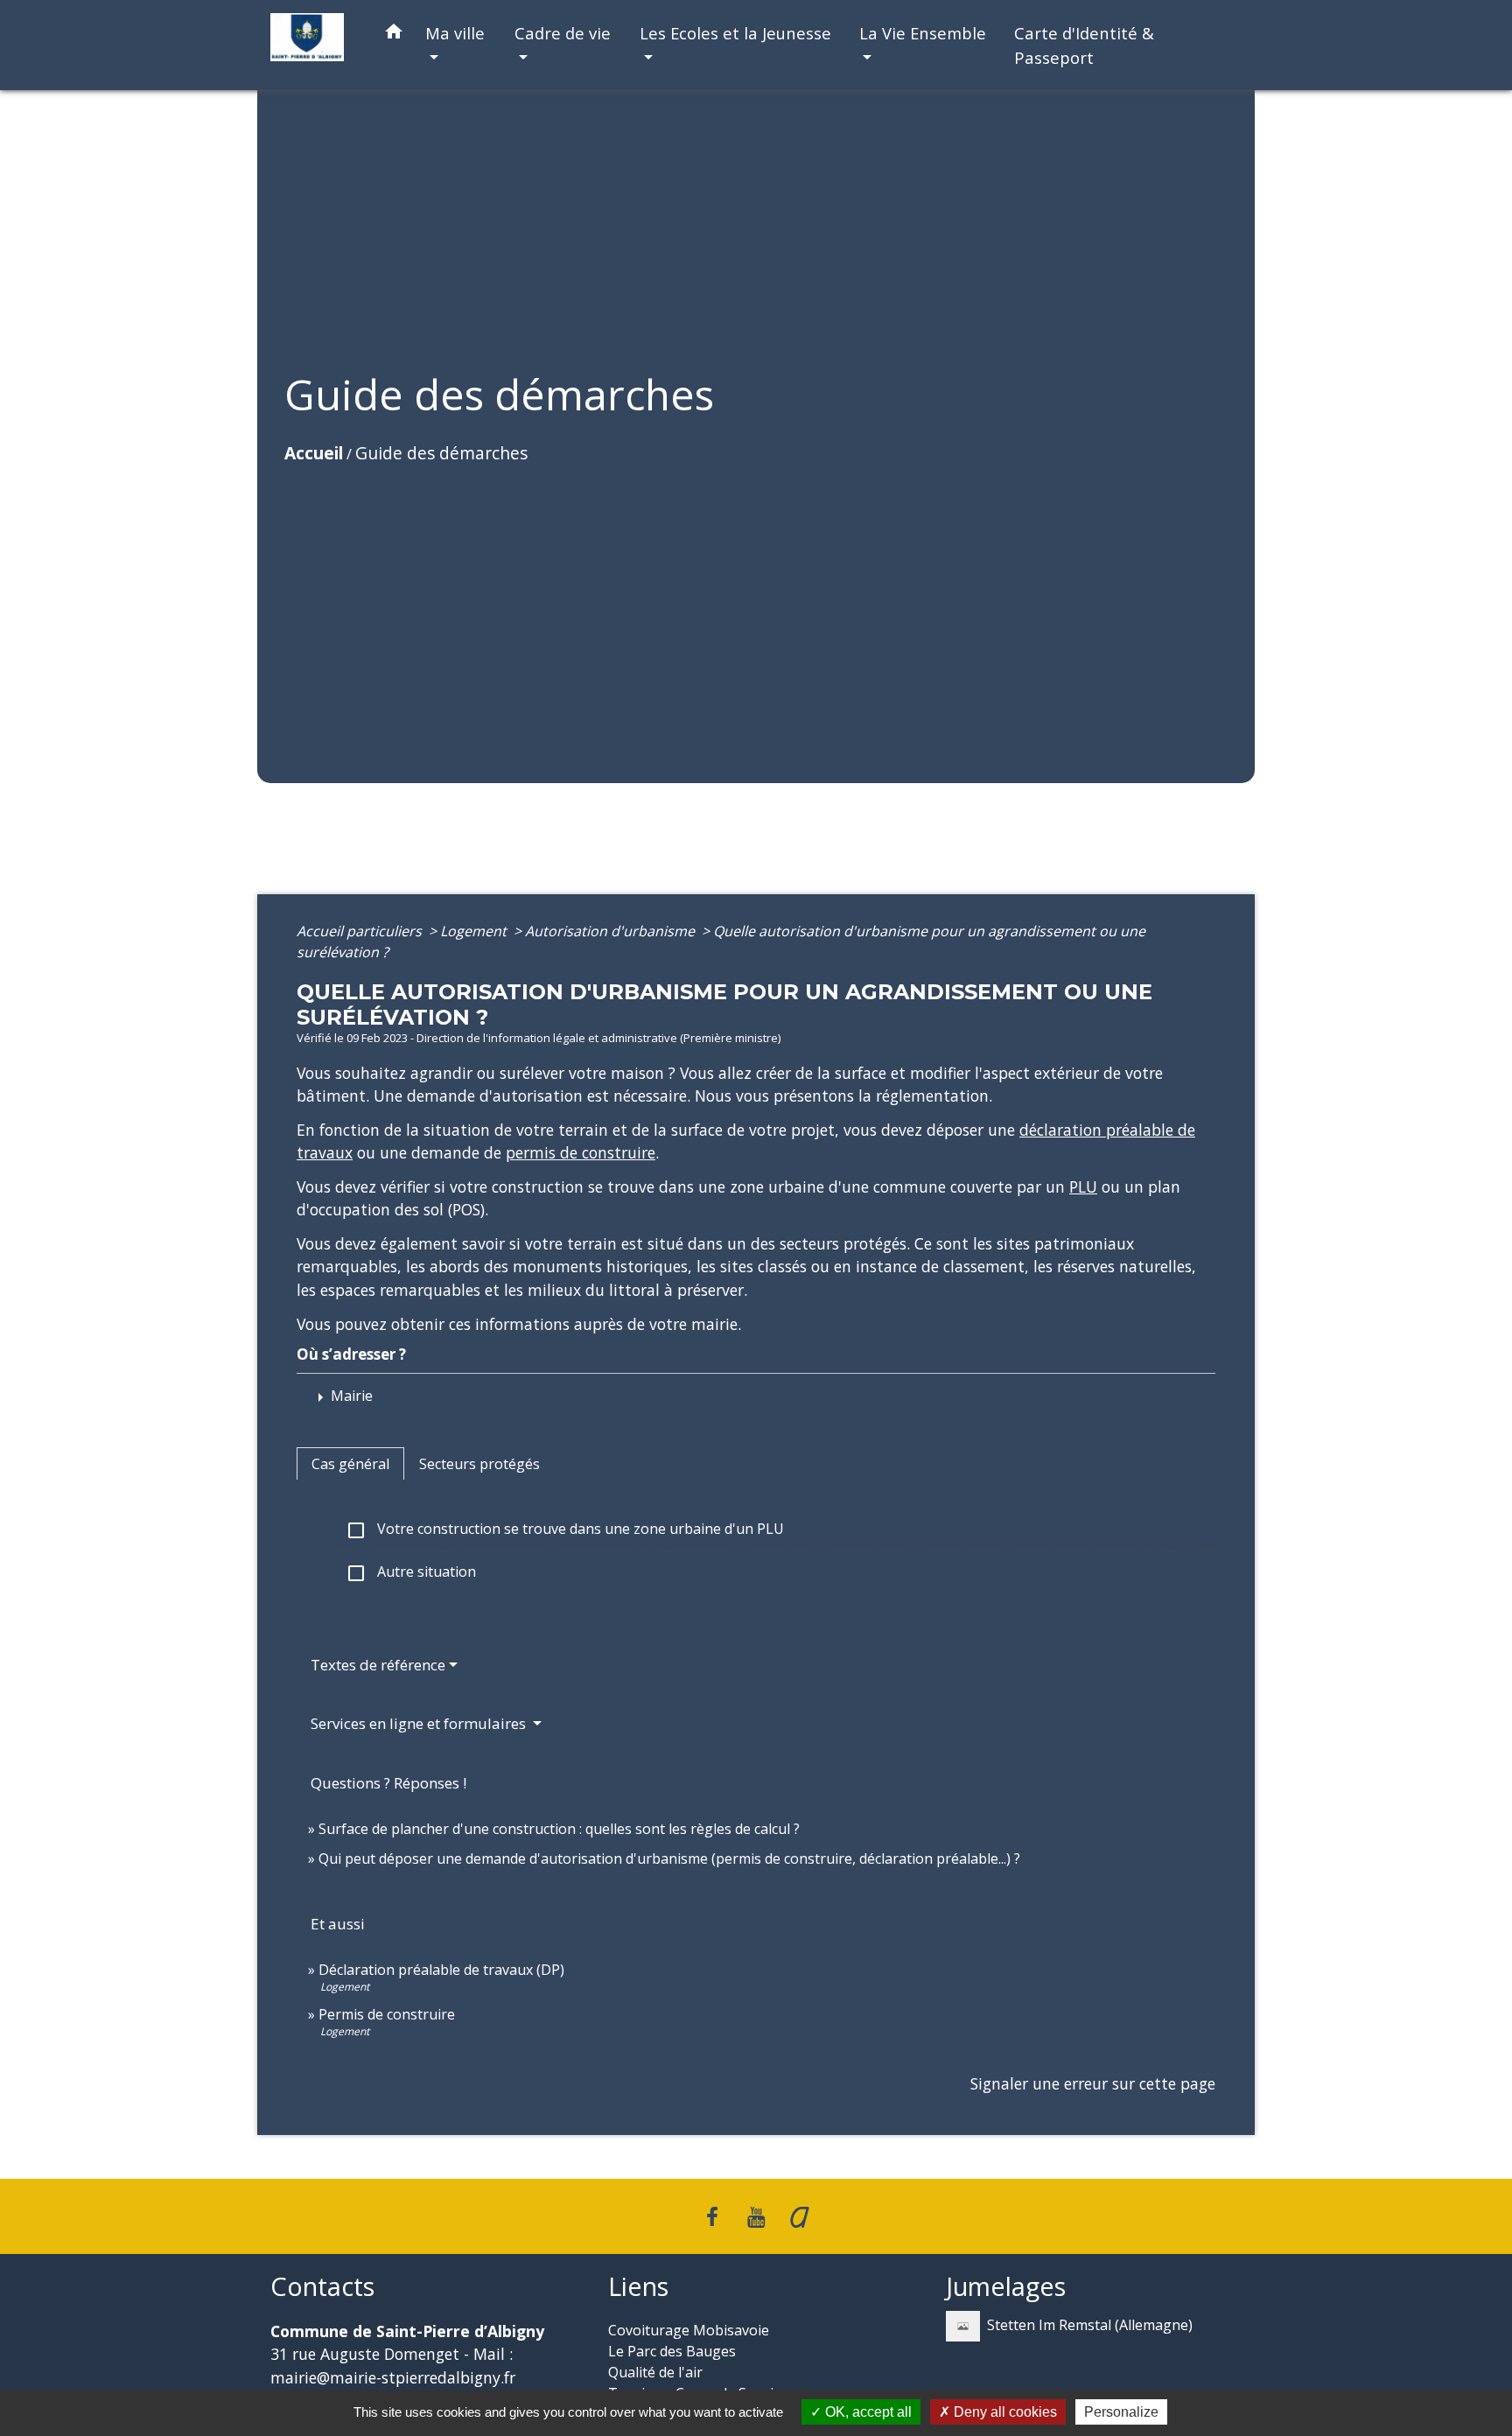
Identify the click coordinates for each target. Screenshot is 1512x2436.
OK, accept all (867, 2412)
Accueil (314, 453)
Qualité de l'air (655, 2372)
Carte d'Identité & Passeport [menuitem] (1084, 45)
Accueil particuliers (361, 931)
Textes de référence (378, 1665)
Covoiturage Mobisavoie (689, 2330)
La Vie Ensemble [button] (923, 33)
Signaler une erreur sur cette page (1093, 2083)
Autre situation (411, 1573)
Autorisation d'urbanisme (612, 931)
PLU (1083, 1186)
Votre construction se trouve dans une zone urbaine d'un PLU (565, 1530)
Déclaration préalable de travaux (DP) (441, 1970)
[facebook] (713, 2216)
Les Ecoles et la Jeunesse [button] (735, 33)
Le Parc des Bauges (672, 2351)
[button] (394, 35)
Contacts (322, 2287)
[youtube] (756, 2216)
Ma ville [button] (455, 33)
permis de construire (581, 1152)
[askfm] (800, 2216)
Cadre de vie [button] (563, 33)
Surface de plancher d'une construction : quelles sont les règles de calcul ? (559, 1829)
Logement (475, 931)
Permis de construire (387, 2014)
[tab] (350, 1464)
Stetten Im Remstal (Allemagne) (1090, 2325)
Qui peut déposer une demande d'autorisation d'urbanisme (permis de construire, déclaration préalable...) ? (669, 1858)
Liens (638, 2287)
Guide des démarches (441, 453)
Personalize (1121, 2412)
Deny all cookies (1004, 2412)
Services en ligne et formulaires (420, 1723)
